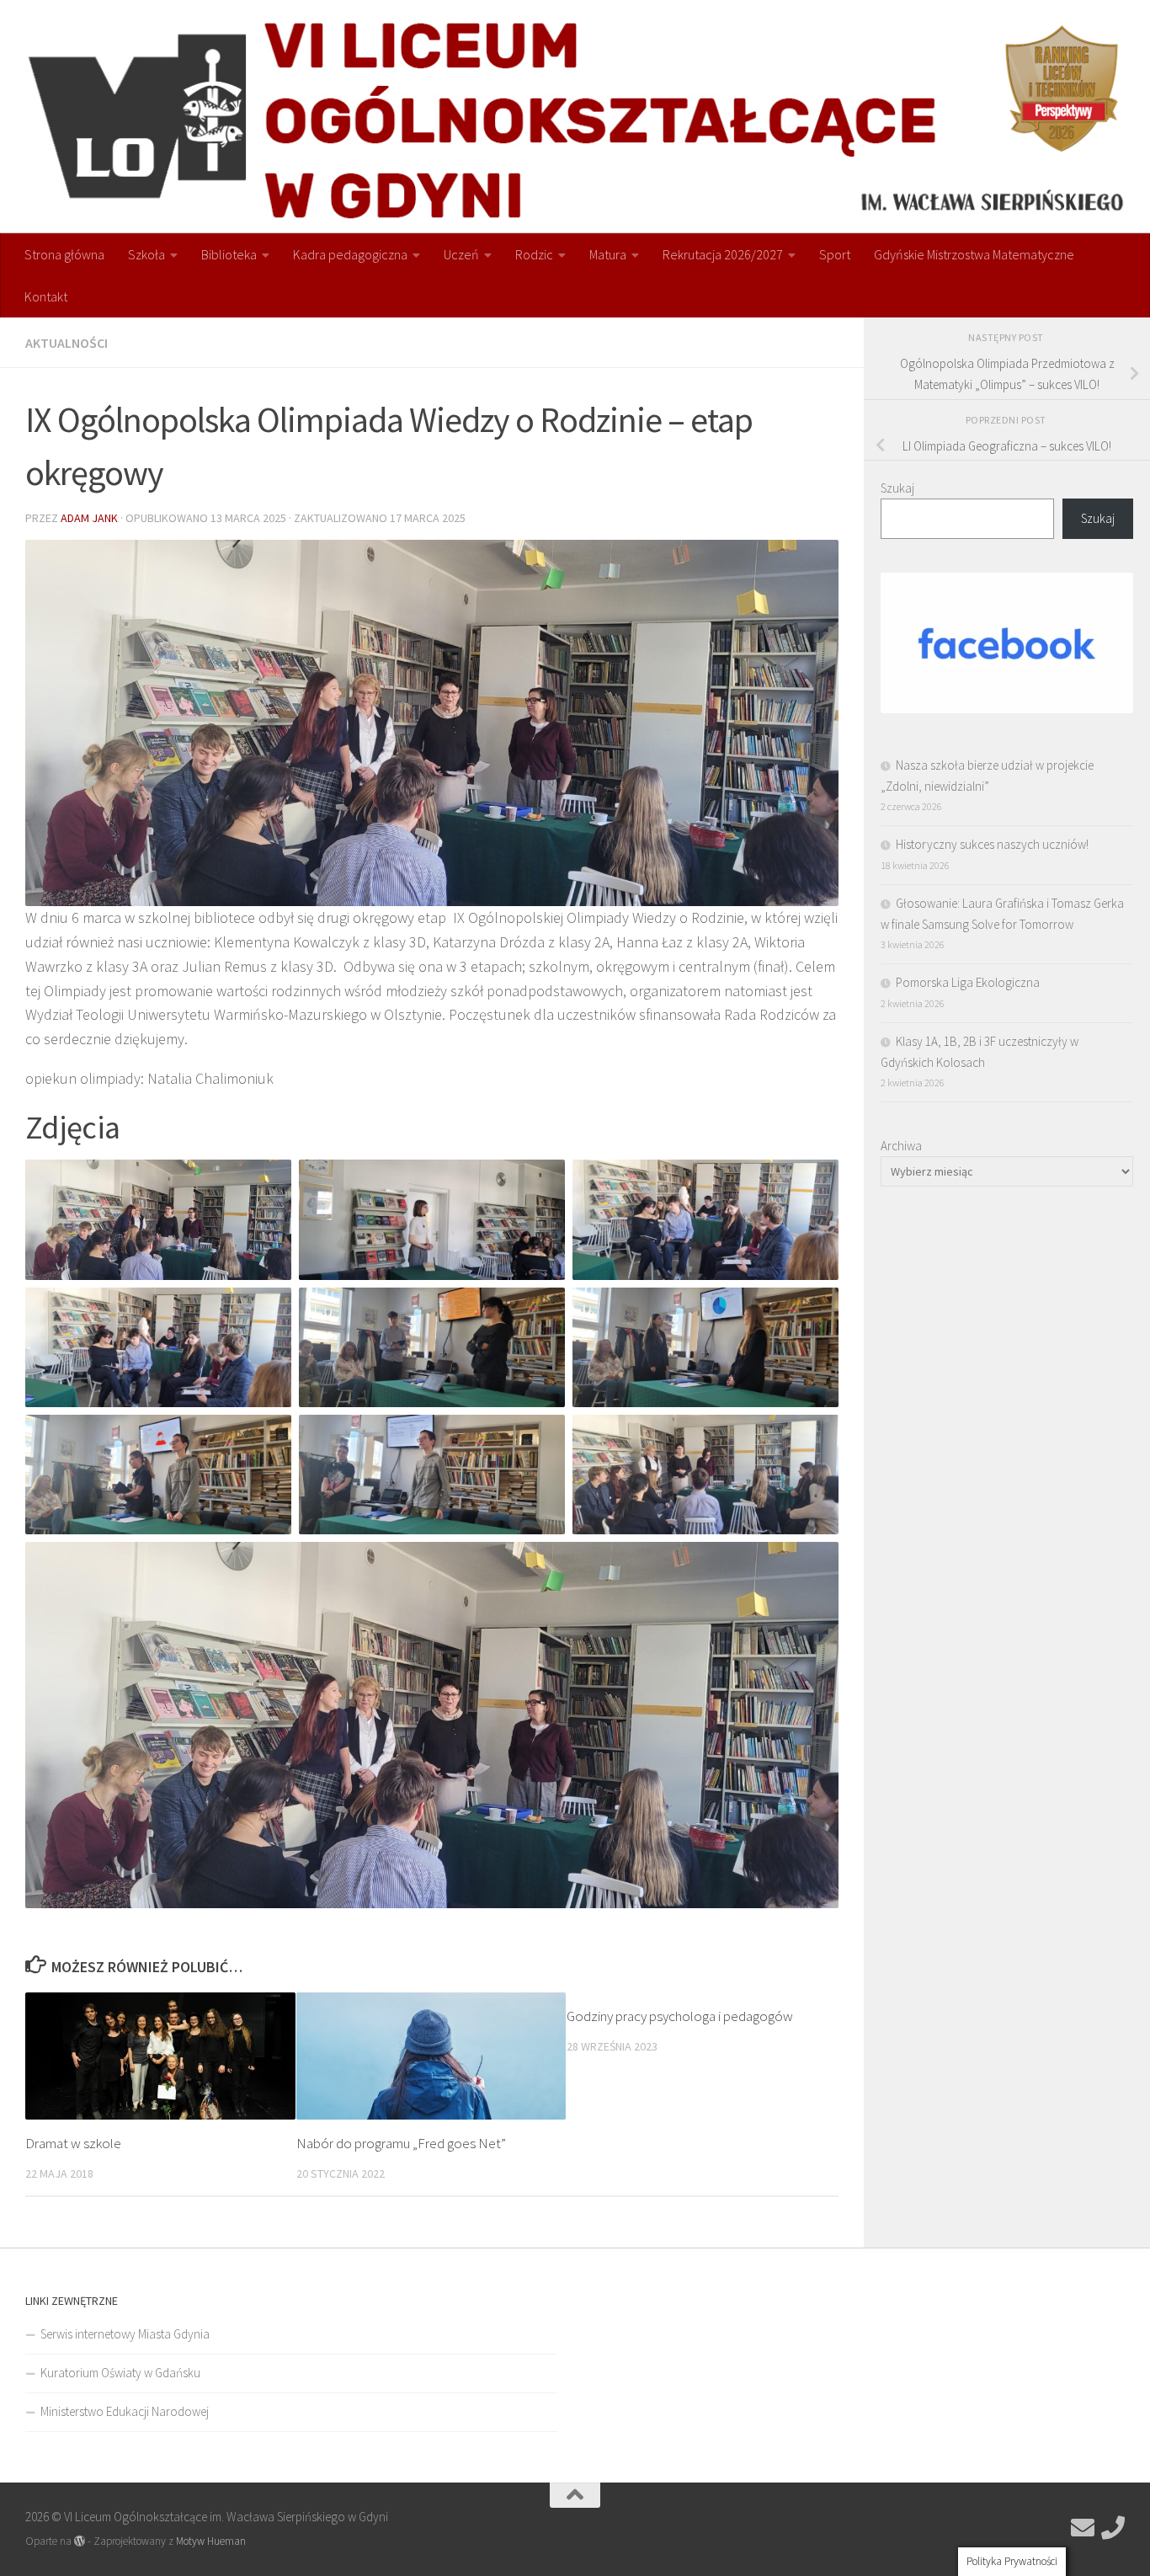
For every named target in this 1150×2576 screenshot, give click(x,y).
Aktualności (67, 343)
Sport (835, 254)
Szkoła (146, 254)
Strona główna (64, 254)
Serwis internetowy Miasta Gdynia (125, 2334)
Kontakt (46, 296)
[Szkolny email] (1083, 2528)
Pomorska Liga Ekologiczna (968, 982)
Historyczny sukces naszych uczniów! (992, 844)
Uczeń (461, 254)
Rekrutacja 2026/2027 (723, 254)
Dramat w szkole (73, 2143)
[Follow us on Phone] (1113, 2528)
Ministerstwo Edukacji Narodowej (125, 2411)
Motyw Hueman (211, 2541)
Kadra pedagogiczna (350, 254)
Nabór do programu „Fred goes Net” (401, 2143)
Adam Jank (89, 518)
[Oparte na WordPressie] (80, 2541)
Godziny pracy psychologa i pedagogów (680, 2016)
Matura (608, 254)
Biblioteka (229, 254)
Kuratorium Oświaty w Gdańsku (120, 2373)
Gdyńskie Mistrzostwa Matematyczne (974, 254)
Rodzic (534, 254)
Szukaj (897, 488)
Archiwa (901, 1146)
